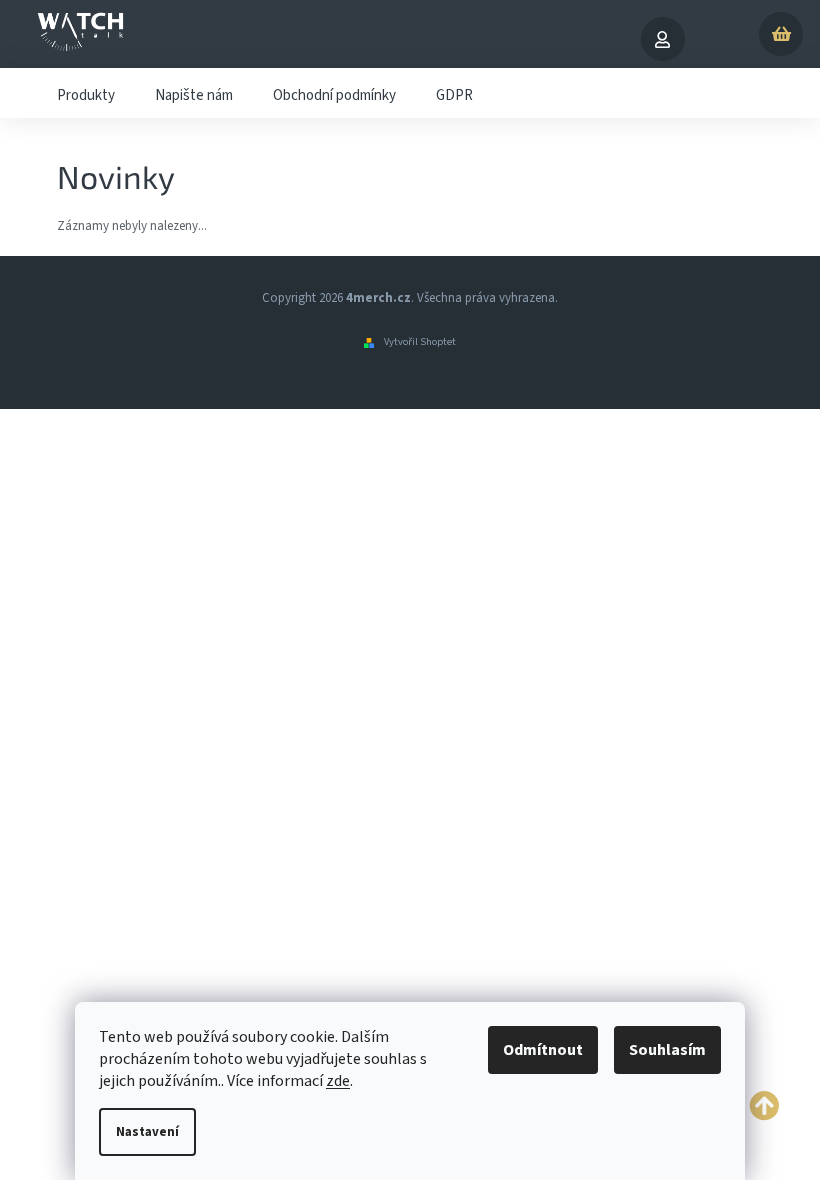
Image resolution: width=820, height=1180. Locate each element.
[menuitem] (86, 93)
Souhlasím (667, 1050)
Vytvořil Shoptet (420, 341)
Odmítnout (543, 1050)
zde (338, 1081)
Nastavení (147, 1132)
